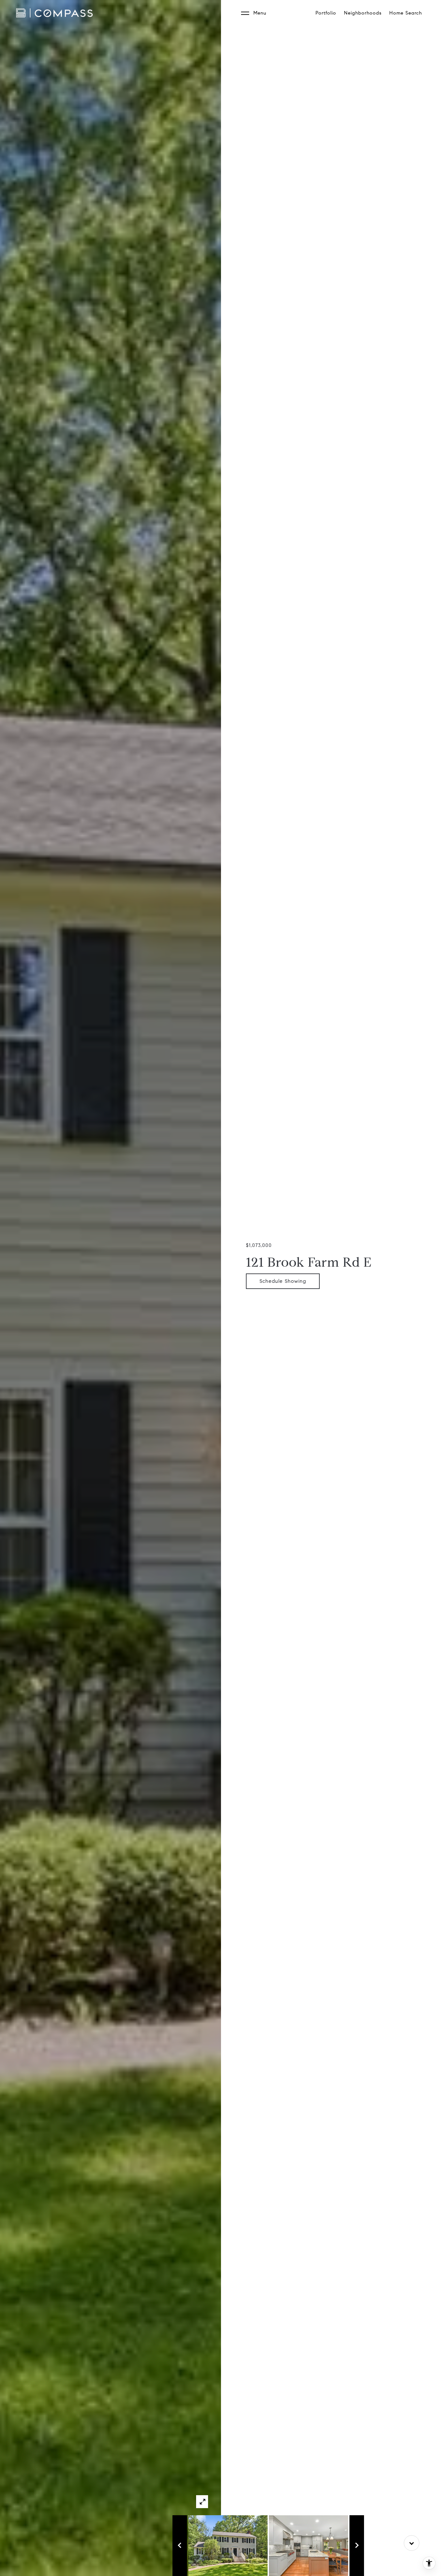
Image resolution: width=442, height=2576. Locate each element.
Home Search (406, 13)
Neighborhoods (363, 13)
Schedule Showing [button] (283, 1281)
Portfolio (326, 13)
